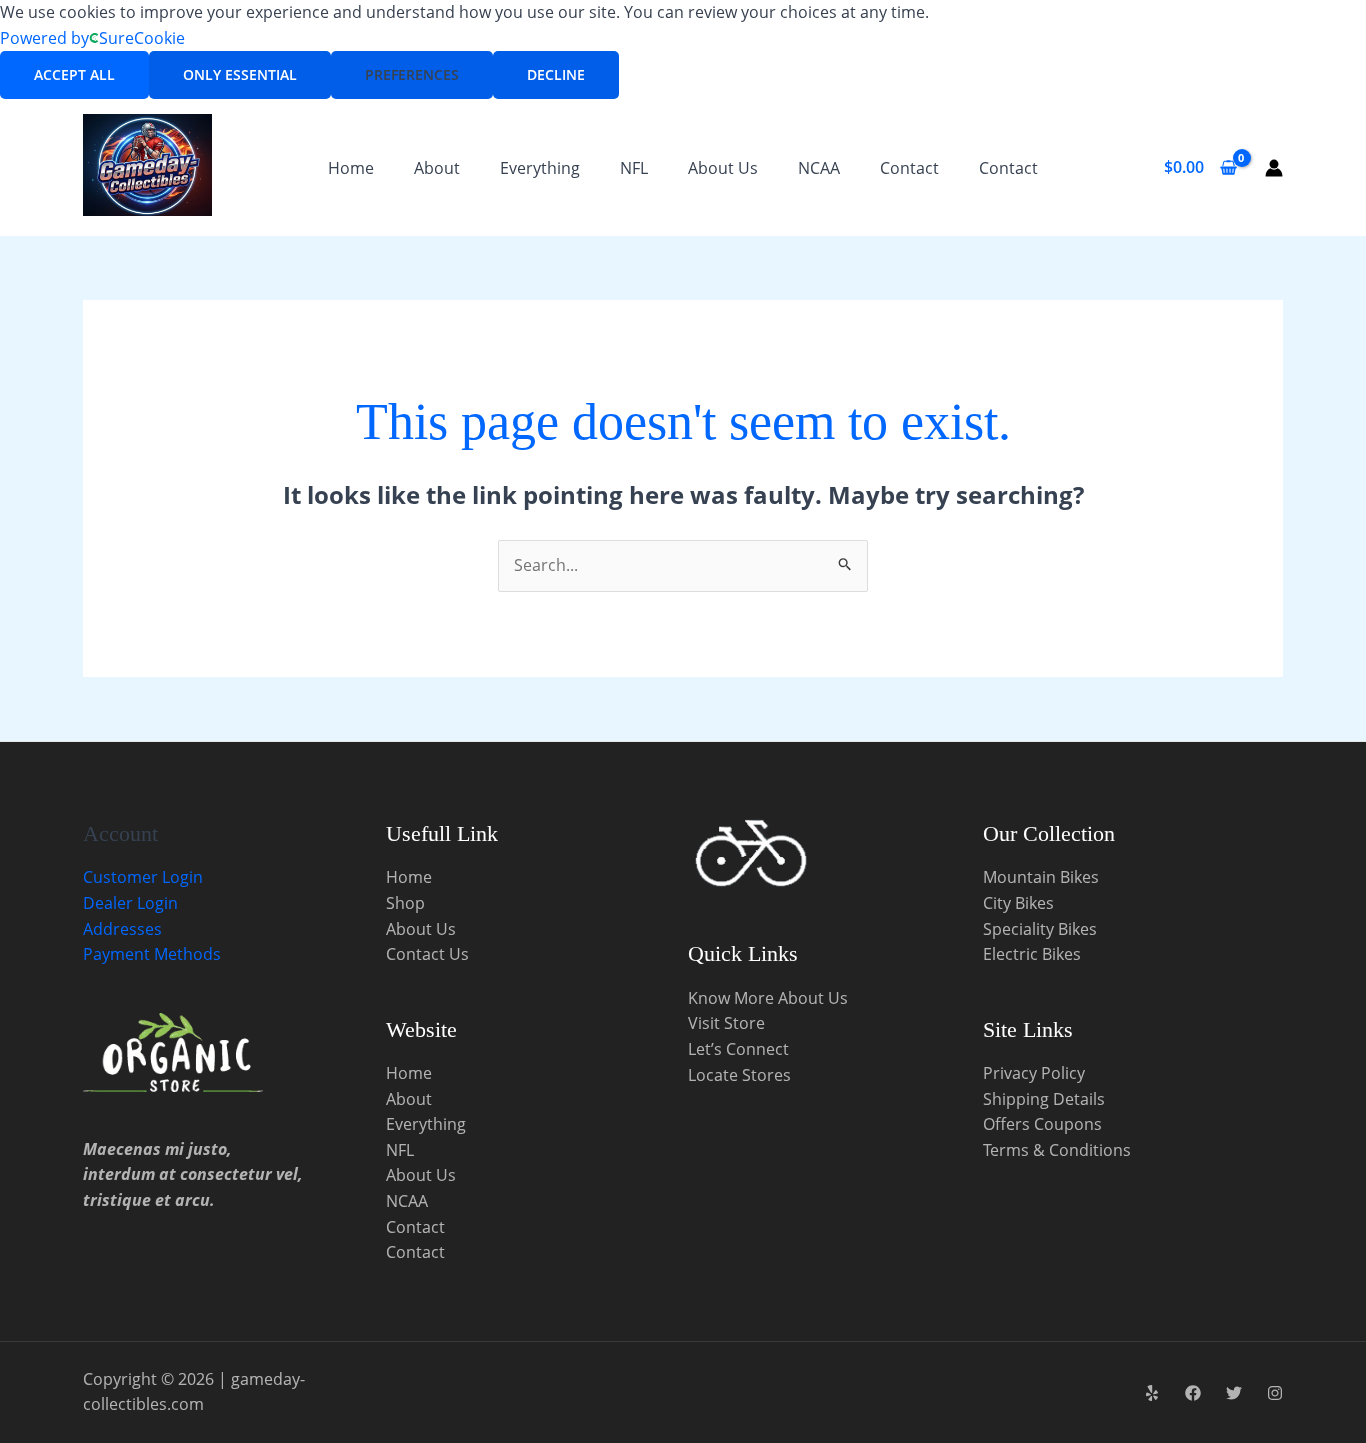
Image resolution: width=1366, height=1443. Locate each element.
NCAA (819, 168)
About (437, 168)
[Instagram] (1275, 1393)
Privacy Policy (1034, 1073)
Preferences (412, 74)
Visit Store (726, 1023)
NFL (634, 168)
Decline (556, 74)
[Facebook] (1193, 1393)
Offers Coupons (1042, 1124)
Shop (405, 903)
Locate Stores (739, 1075)
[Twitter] (1234, 1393)
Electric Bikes (1032, 954)
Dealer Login (130, 903)
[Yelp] (1152, 1393)
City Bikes (1018, 903)
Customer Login (143, 877)
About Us (723, 168)
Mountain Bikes (1041, 877)
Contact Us (427, 954)
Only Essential (240, 74)
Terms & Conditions (1057, 1150)
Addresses (122, 929)
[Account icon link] (1274, 168)
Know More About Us (768, 998)
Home (351, 168)
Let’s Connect (738, 1049)
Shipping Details (1044, 1099)
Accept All (74, 74)
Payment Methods (152, 954)
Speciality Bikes (1040, 929)
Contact (909, 168)
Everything (540, 168)
